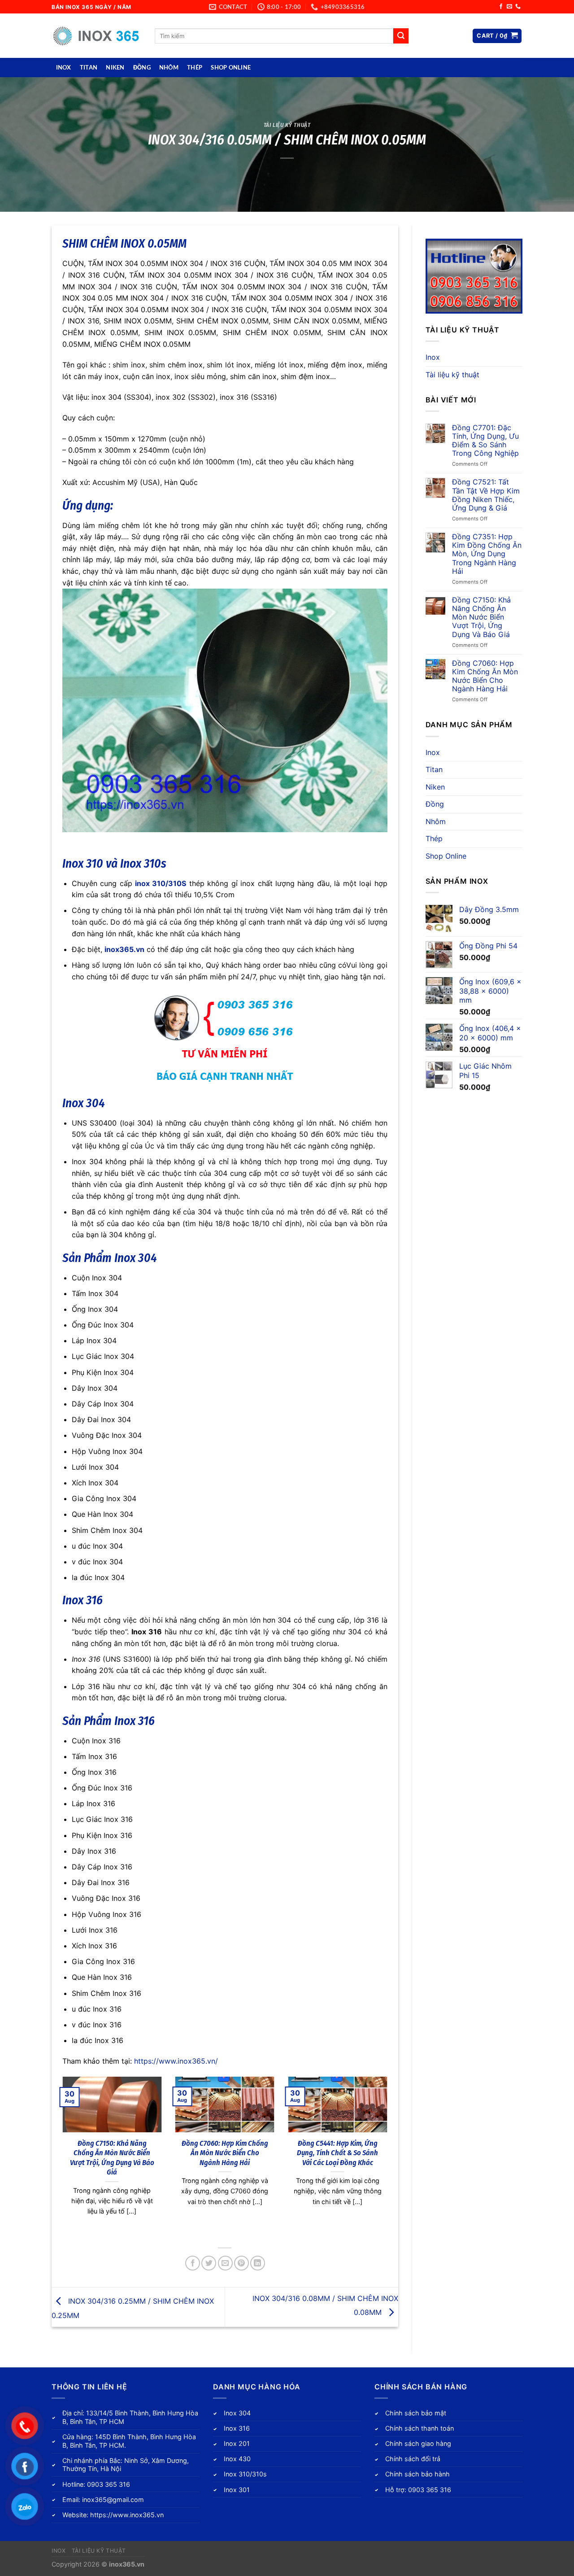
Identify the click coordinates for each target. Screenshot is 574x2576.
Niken (115, 67)
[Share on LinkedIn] (258, 2263)
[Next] (389, 2157)
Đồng (142, 67)
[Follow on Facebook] (501, 7)
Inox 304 (84, 1103)
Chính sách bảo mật (416, 2413)
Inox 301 (237, 2490)
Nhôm (169, 67)
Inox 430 (237, 2459)
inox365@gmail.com (113, 2500)
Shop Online (231, 67)
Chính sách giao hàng (418, 2443)
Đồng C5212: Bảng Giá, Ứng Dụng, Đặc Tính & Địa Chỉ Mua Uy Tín (225, 2153)
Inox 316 (83, 1600)
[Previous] (61, 2157)
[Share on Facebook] (193, 2263)
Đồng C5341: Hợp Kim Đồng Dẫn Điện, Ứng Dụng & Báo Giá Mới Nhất (112, 2153)
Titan (89, 67)
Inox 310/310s (245, 2474)
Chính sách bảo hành (417, 2474)
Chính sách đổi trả (413, 2459)
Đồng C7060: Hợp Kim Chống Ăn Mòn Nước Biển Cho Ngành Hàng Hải (485, 676)
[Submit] (401, 36)
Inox (64, 67)
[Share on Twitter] (209, 2263)
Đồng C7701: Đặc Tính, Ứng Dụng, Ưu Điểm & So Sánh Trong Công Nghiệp (337, 2153)
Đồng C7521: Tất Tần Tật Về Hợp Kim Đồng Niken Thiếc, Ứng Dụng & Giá (486, 495)
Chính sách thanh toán (420, 2428)
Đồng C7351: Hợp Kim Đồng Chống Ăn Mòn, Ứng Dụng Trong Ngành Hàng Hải (487, 554)
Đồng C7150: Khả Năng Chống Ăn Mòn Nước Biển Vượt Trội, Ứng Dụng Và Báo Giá (481, 617)
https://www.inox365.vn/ (176, 2061)
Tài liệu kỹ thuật (287, 125)
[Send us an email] (509, 7)
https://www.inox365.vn (127, 2515)
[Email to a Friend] (225, 2263)
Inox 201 (237, 2443)
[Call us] (518, 7)
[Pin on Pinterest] (241, 2263)
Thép (195, 67)
